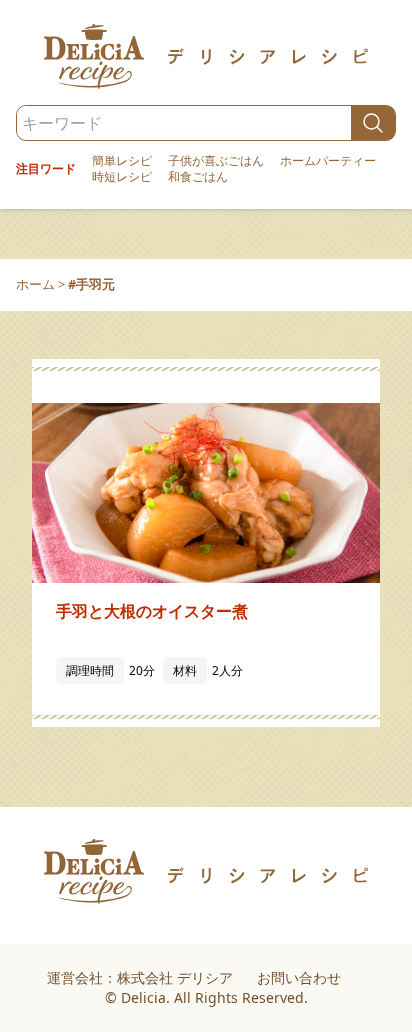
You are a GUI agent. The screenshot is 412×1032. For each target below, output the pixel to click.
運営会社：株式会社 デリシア (140, 977)
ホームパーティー (328, 161)
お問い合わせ (299, 977)
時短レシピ (122, 177)
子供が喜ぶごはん (216, 161)
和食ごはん (198, 177)
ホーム (35, 284)
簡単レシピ (122, 161)
